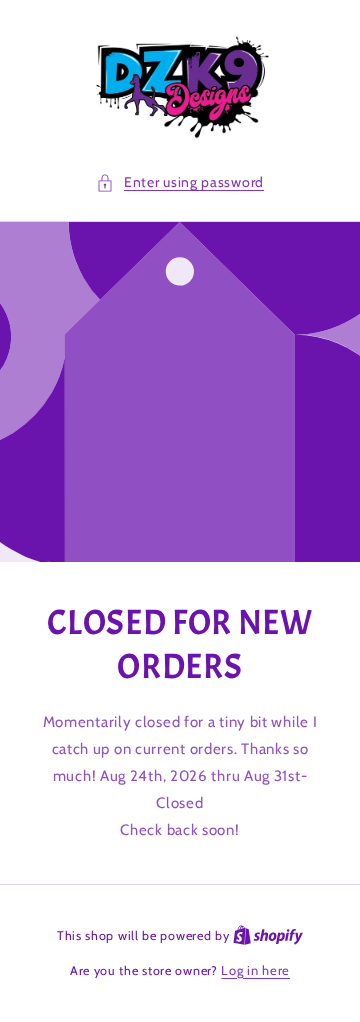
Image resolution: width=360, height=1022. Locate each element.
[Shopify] (268, 935)
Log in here (255, 970)
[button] (180, 182)
